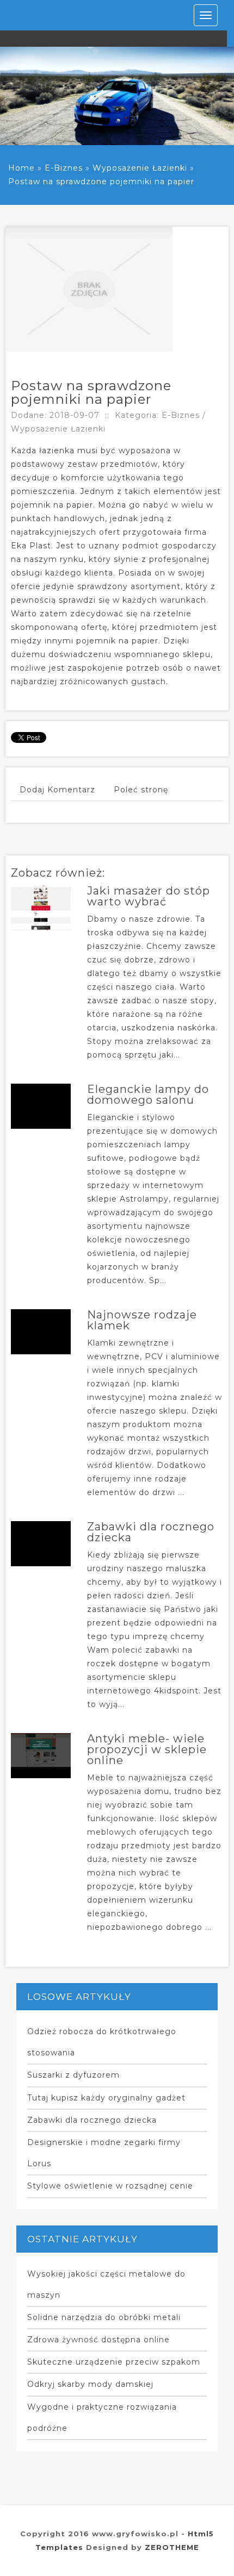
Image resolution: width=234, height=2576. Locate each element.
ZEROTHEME (172, 2547)
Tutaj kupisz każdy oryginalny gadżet (106, 2098)
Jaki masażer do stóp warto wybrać (149, 896)
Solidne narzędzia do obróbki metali (104, 2317)
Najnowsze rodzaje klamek (142, 1320)
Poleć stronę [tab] (141, 790)
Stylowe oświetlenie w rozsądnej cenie (110, 2186)
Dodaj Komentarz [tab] (57, 790)
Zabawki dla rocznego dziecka (151, 1532)
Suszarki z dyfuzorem (73, 2075)
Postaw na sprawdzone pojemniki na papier (101, 182)
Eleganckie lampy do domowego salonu (148, 1095)
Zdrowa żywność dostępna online (98, 2340)
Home (21, 168)
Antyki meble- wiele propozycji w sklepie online (147, 1749)
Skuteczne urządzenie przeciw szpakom (114, 2362)
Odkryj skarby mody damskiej (90, 2384)
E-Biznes (64, 168)
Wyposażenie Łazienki (140, 168)
